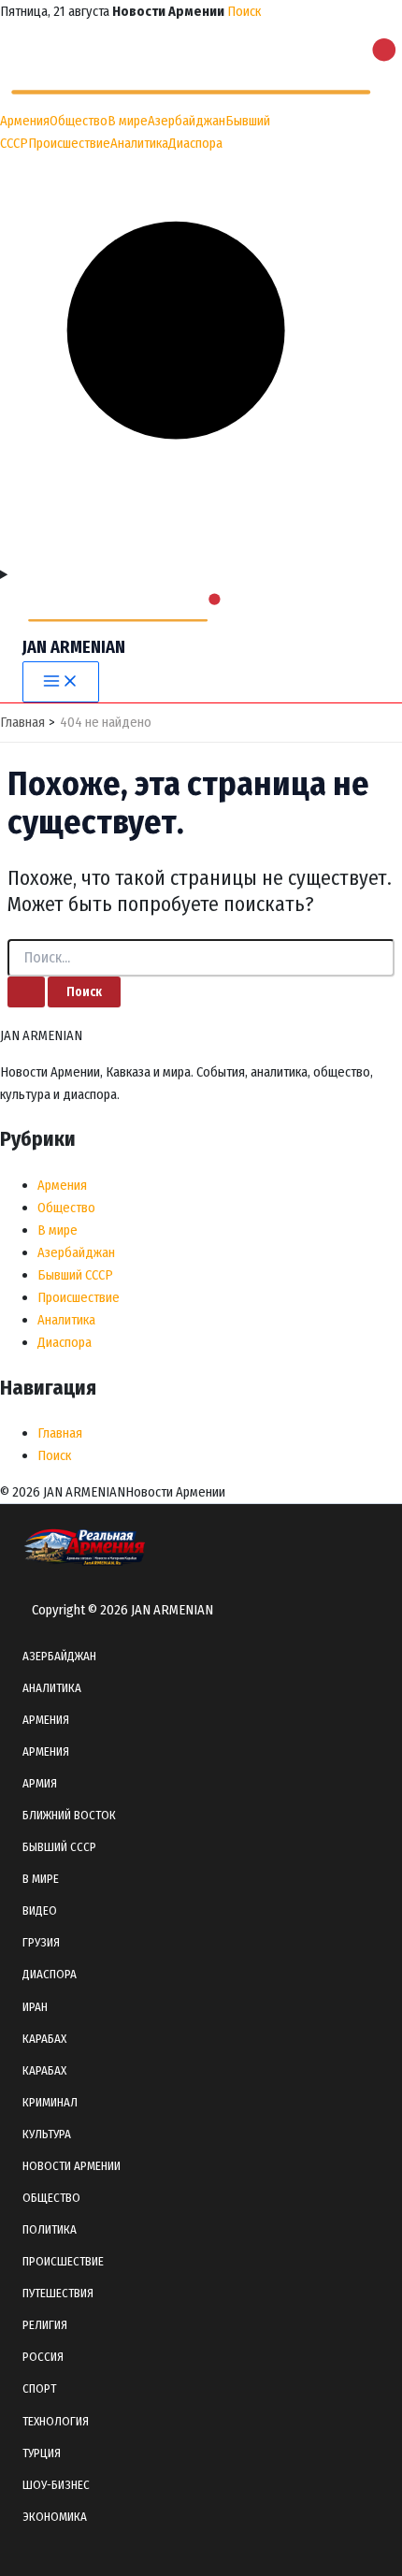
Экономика (55, 2517)
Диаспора (195, 143)
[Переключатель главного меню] (61, 682)
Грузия (41, 1942)
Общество (79, 121)
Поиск (244, 11)
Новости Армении (72, 2166)
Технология (56, 2421)
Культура (47, 2134)
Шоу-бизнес (56, 2485)
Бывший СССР (75, 1275)
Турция (42, 2453)
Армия (40, 1783)
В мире (128, 121)
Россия (43, 2357)
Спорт (39, 2388)
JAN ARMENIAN (74, 647)
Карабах (44, 2039)
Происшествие (69, 143)
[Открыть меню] (201, 574)
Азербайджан (187, 121)
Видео (40, 1910)
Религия (45, 2325)
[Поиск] (201, 552)
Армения (25, 121)
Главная (60, 1433)
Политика (50, 2229)
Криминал (50, 2102)
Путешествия (58, 2293)
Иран (35, 2007)
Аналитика (139, 143)
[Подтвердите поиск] (26, 992)
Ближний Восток (69, 1815)
